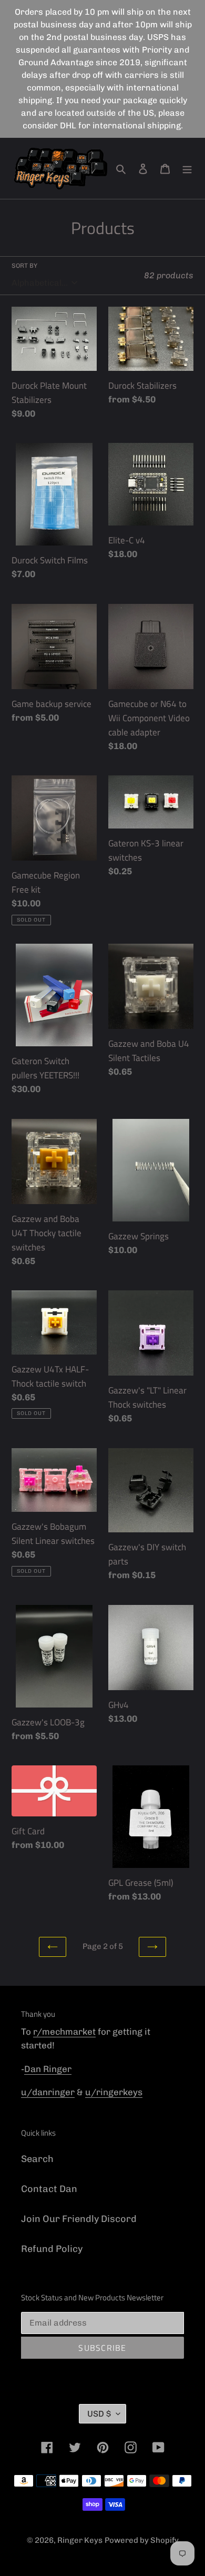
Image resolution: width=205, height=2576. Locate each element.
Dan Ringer (48, 2069)
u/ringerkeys (114, 2092)
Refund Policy (52, 2249)
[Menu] (187, 168)
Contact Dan (49, 2189)
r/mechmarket (64, 2032)
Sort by (24, 266)
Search (37, 2159)
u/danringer (48, 2092)
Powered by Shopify (142, 2540)
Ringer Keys (80, 2540)
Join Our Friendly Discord (79, 2219)
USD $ (99, 2414)
